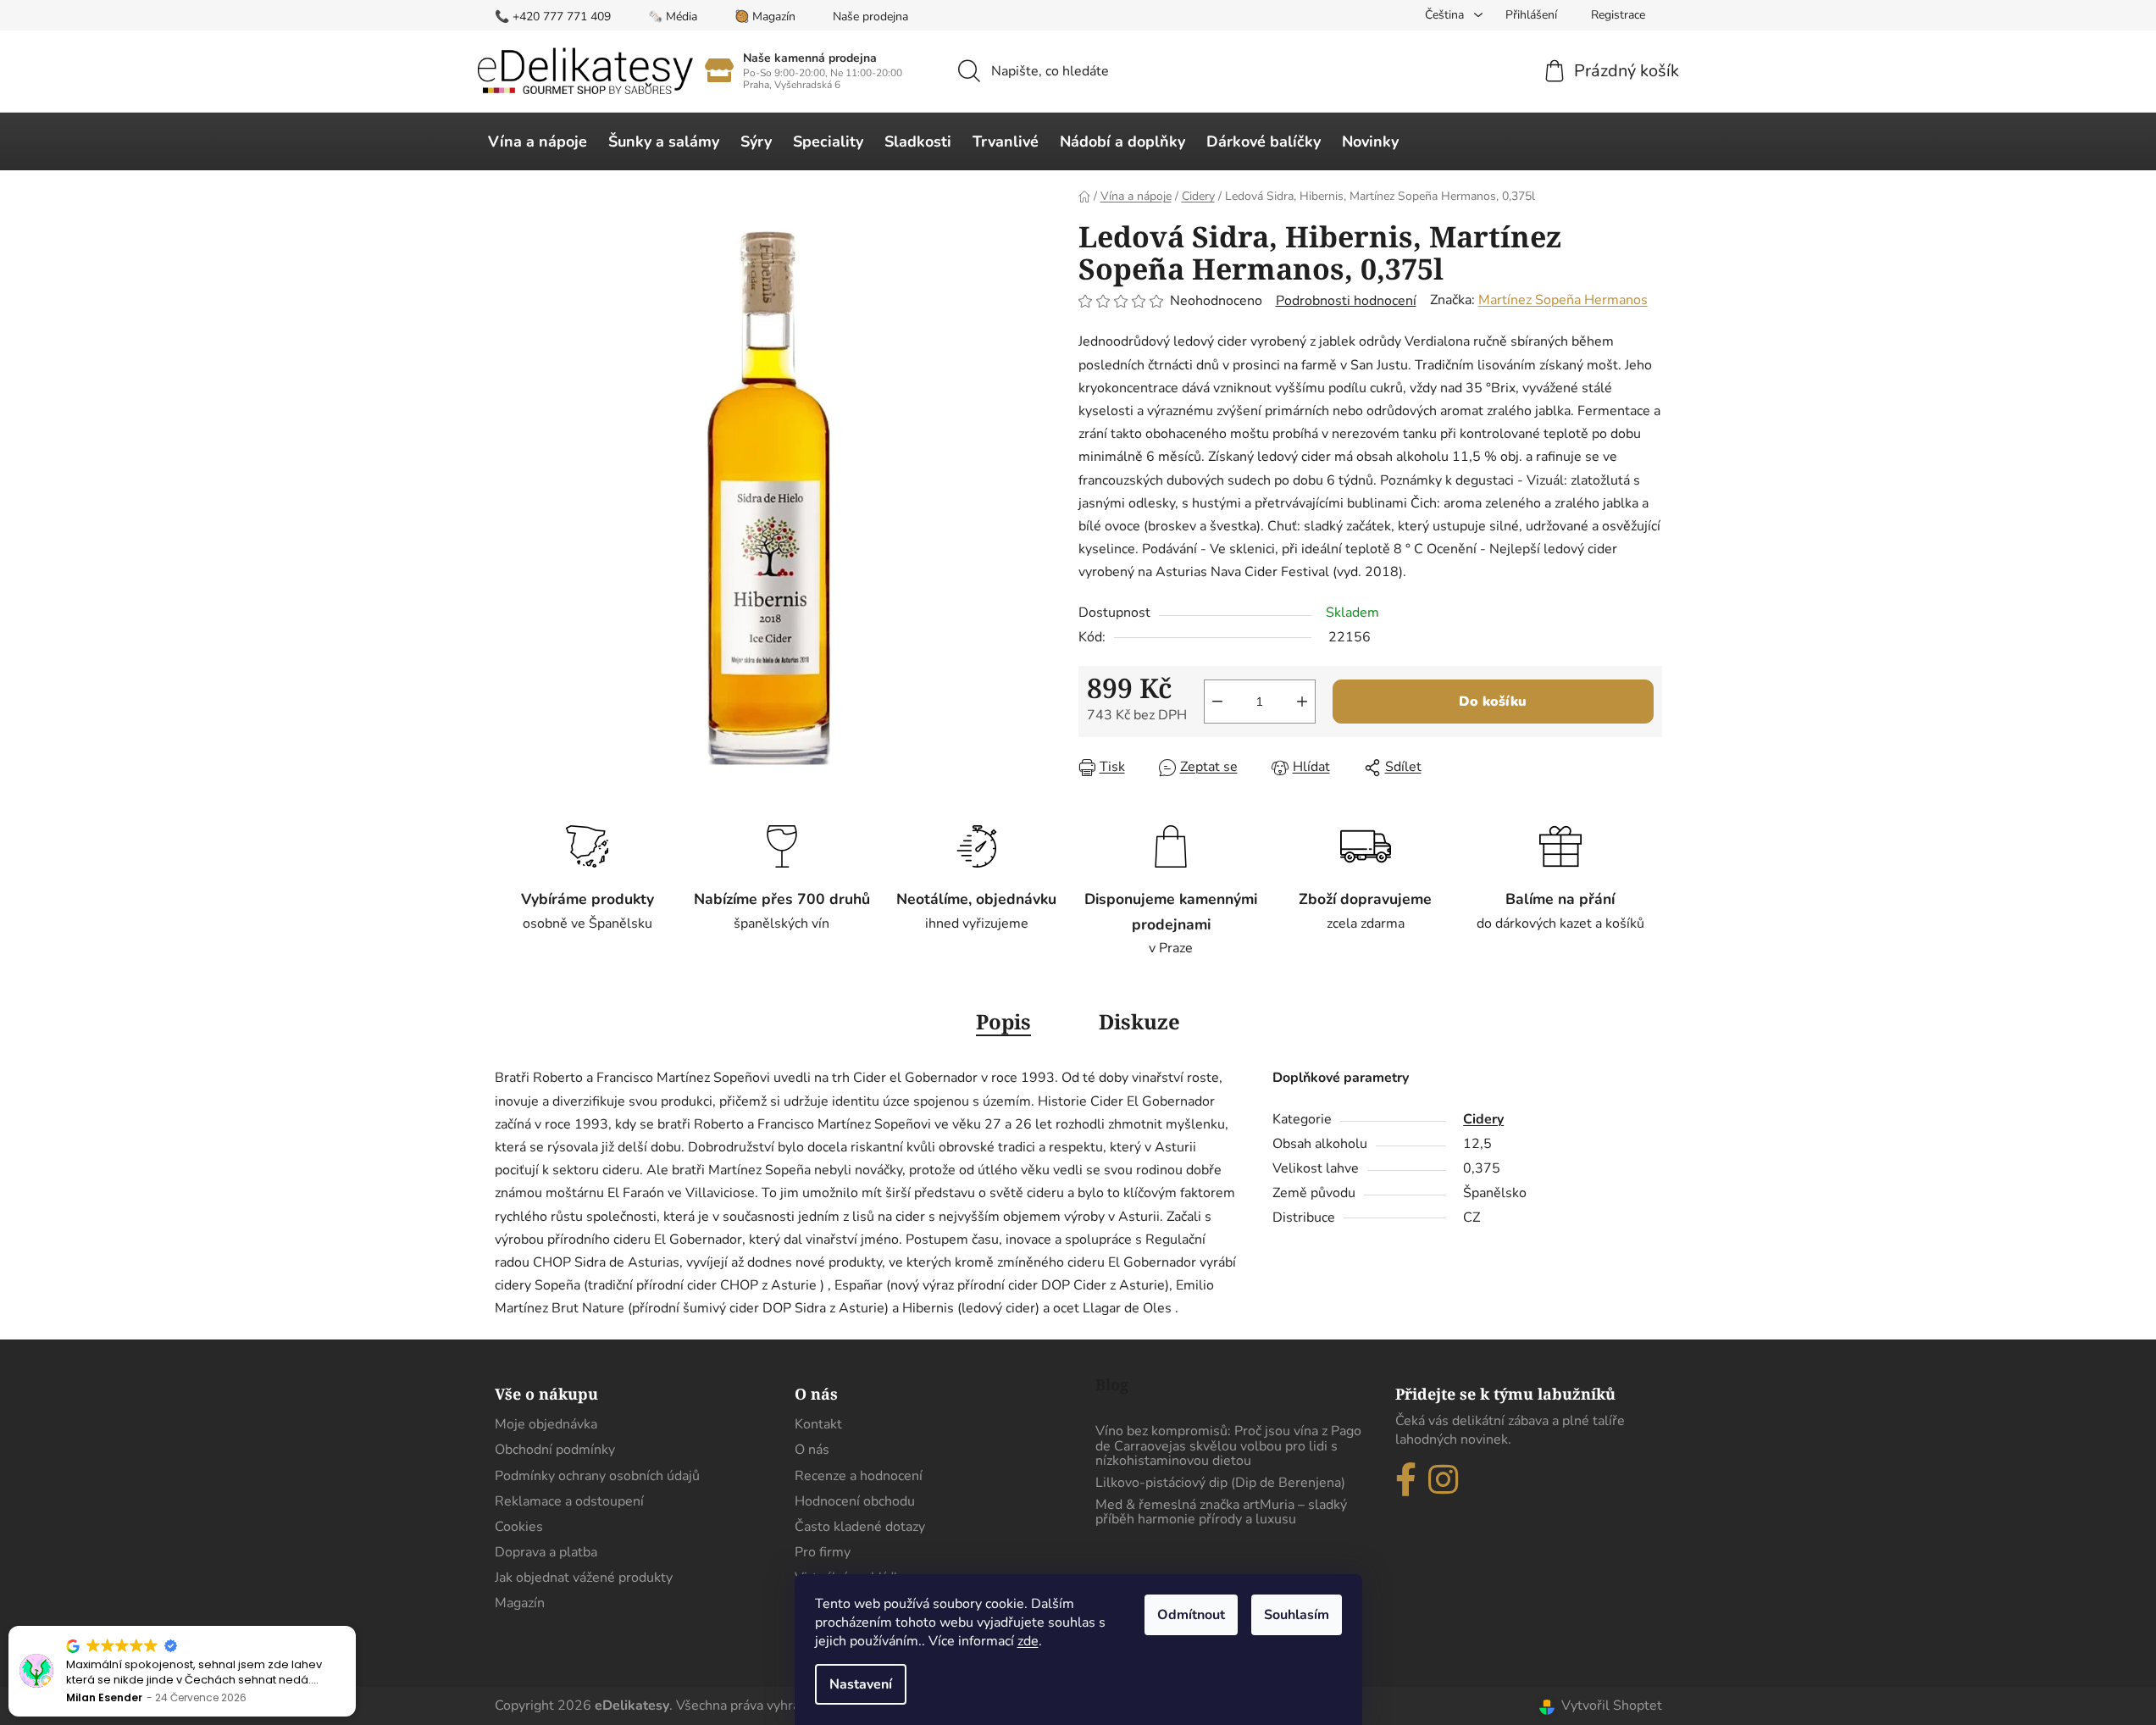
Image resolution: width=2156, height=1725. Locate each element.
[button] (355, 1627)
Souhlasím (1297, 1615)
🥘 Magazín (765, 17)
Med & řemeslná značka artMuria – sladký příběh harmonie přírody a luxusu (1221, 1513)
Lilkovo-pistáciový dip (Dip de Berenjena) (1220, 1484)
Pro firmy (823, 1552)
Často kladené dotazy (860, 1527)
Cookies (519, 1527)
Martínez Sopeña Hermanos (1563, 300)
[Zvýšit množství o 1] (1302, 702)
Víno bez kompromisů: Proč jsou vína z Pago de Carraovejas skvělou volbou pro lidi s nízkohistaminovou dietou (1228, 1447)
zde (1028, 1641)
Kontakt (818, 1424)
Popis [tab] (1003, 1021)
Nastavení (861, 1684)
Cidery (1483, 1119)
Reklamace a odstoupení (569, 1501)
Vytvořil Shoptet (1612, 1706)
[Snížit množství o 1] (1217, 702)
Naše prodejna (870, 17)
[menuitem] (538, 141)
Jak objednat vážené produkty (584, 1578)
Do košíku (1493, 702)
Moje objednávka (546, 1424)
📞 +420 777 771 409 (553, 17)
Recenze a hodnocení (859, 1476)
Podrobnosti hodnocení (1346, 301)
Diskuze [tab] (1139, 1021)
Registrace (1618, 15)
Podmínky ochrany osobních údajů (597, 1476)
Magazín (520, 1603)
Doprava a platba (546, 1552)
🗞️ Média (673, 17)
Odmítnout (1191, 1615)
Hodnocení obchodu (855, 1501)
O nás (812, 1450)
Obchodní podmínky (555, 1450)
